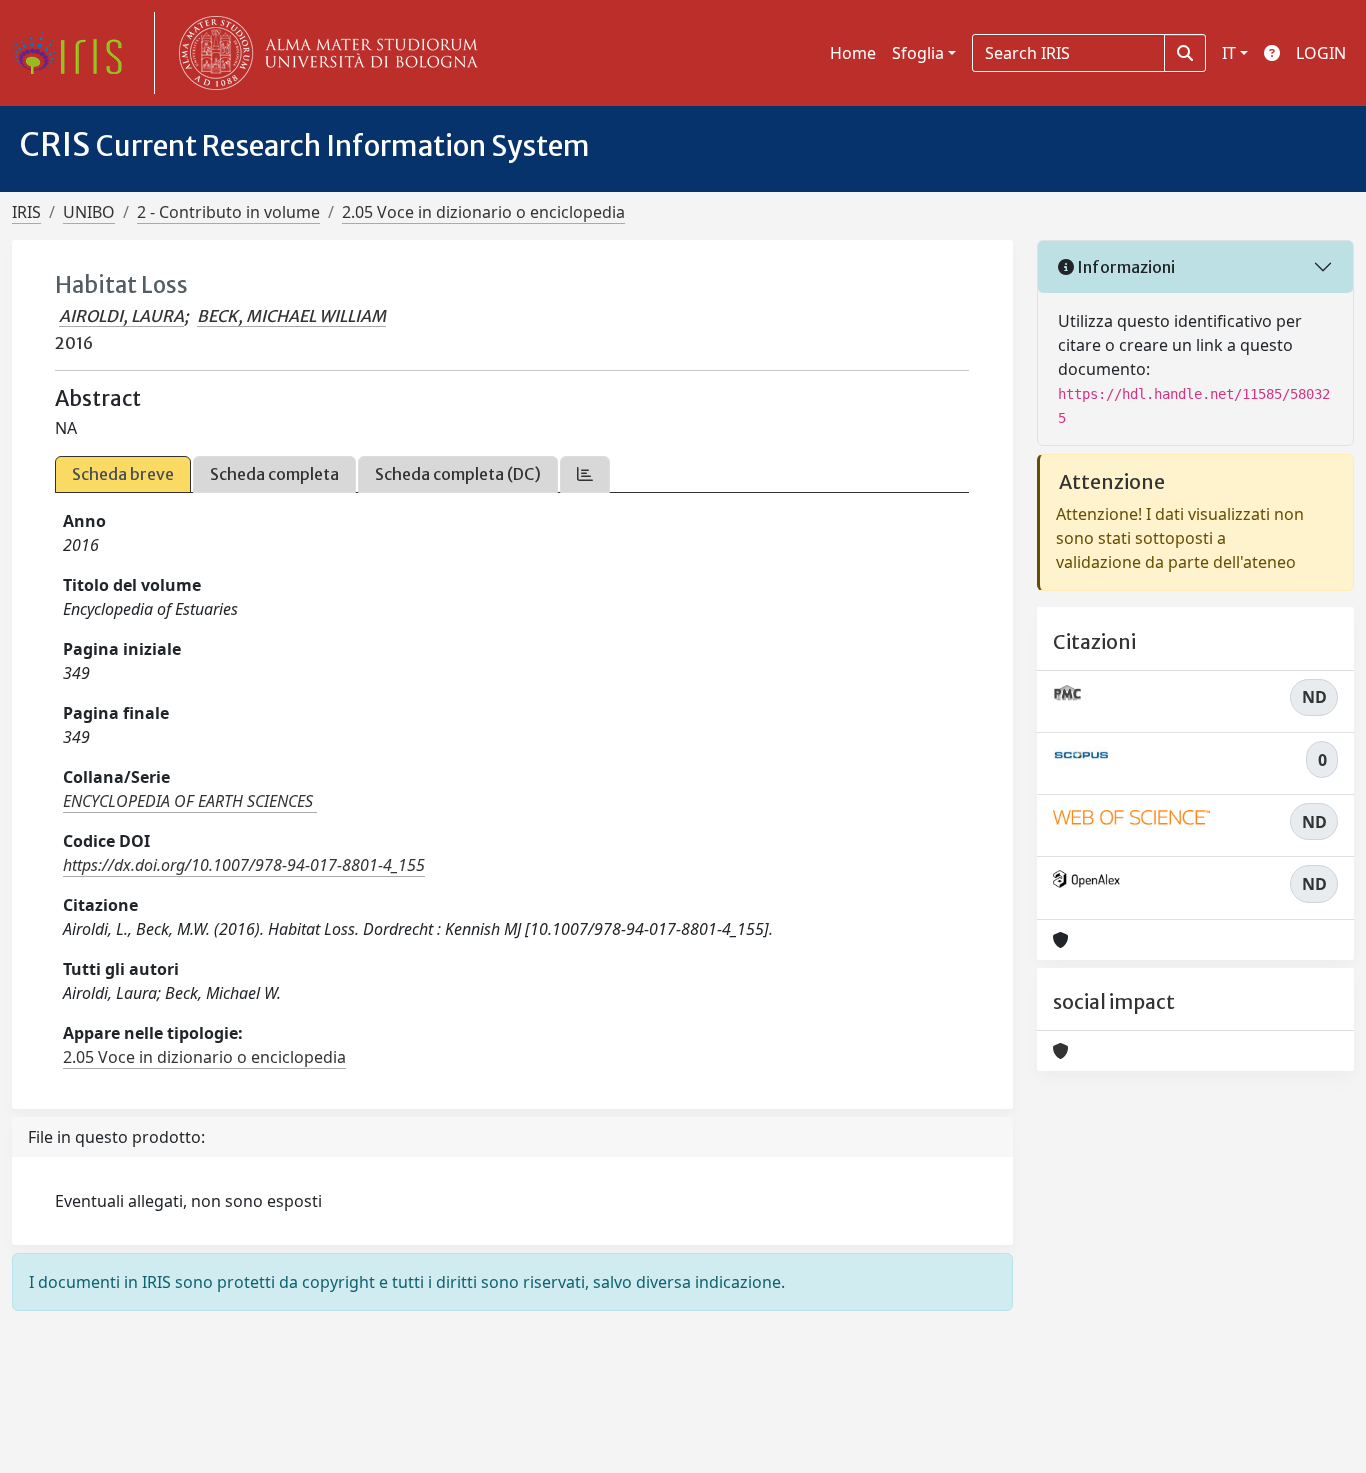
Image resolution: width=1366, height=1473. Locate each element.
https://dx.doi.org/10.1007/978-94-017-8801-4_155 (244, 865)
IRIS (26, 212)
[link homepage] (75, 53)
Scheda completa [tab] (274, 474)
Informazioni (1124, 267)
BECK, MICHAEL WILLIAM (291, 316)
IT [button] (1229, 53)
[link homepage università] (324, 53)
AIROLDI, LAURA (121, 316)
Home (853, 53)
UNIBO (89, 212)
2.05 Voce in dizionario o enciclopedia (483, 212)
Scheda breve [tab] (123, 474)
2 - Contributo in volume (228, 212)
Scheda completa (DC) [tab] (458, 474)
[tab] (585, 474)
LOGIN (1321, 53)
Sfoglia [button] (918, 53)
